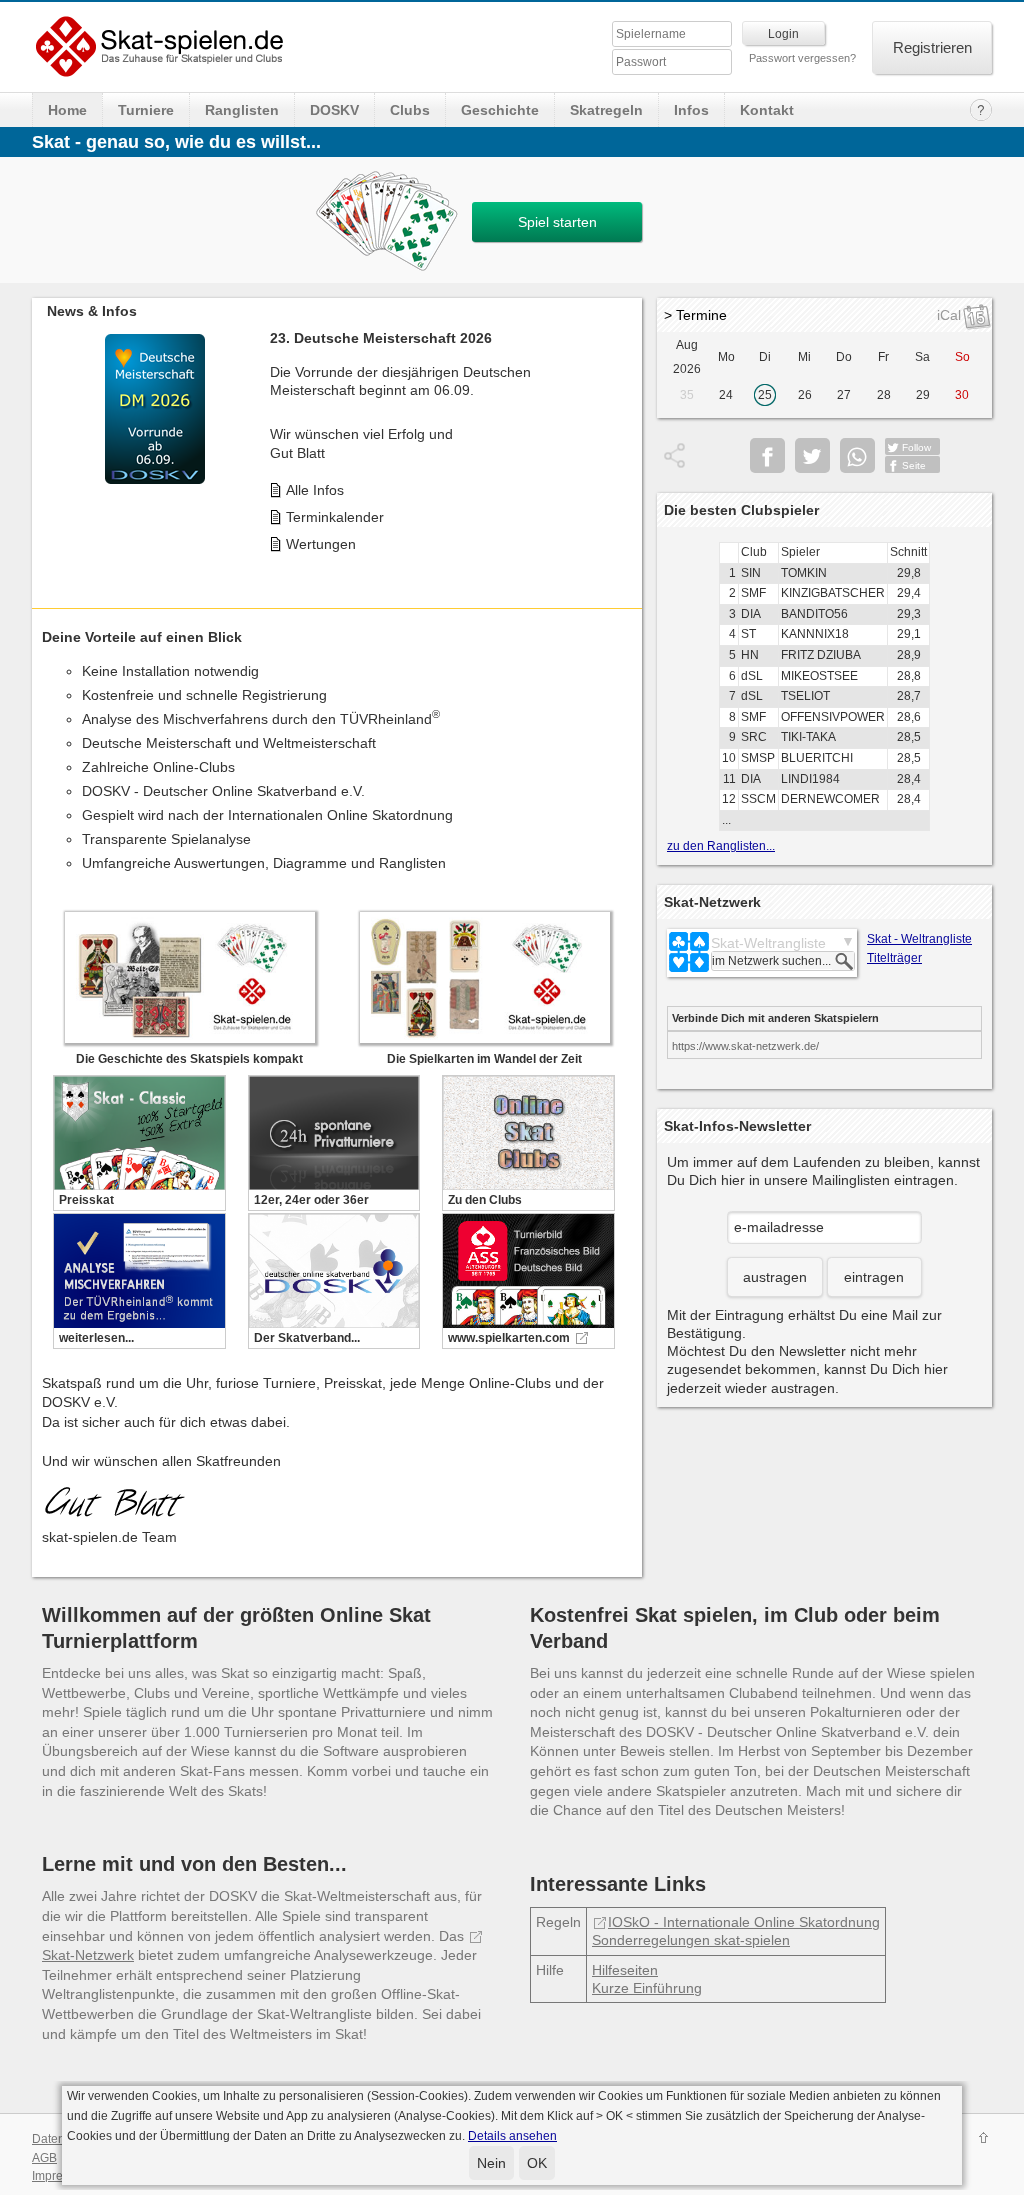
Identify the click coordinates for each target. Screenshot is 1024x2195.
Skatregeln (606, 110)
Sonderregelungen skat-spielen (691, 1940)
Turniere (146, 110)
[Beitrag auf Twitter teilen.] (812, 455)
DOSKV (334, 110)
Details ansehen (512, 2136)
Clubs (410, 110)
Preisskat (86, 1200)
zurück (52, 434)
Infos (691, 110)
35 (687, 395)
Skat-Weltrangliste (768, 943)
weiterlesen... (96, 1338)
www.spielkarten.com (509, 1338)
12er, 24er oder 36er (311, 1200)
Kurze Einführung (647, 1988)
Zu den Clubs (485, 1200)
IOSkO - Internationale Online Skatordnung (744, 1922)
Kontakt (767, 110)
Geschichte (500, 110)
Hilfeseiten (625, 1970)
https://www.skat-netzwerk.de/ (745, 1046)
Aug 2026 (687, 357)
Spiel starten (557, 222)
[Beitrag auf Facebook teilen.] (767, 455)
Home (67, 110)
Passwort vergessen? (802, 58)
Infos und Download (349, 475)
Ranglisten (242, 110)
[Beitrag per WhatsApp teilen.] (857, 455)
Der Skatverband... (307, 1338)
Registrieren (932, 47)
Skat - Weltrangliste (919, 939)
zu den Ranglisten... (721, 846)
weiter (622, 434)
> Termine (695, 315)
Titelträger (894, 958)
